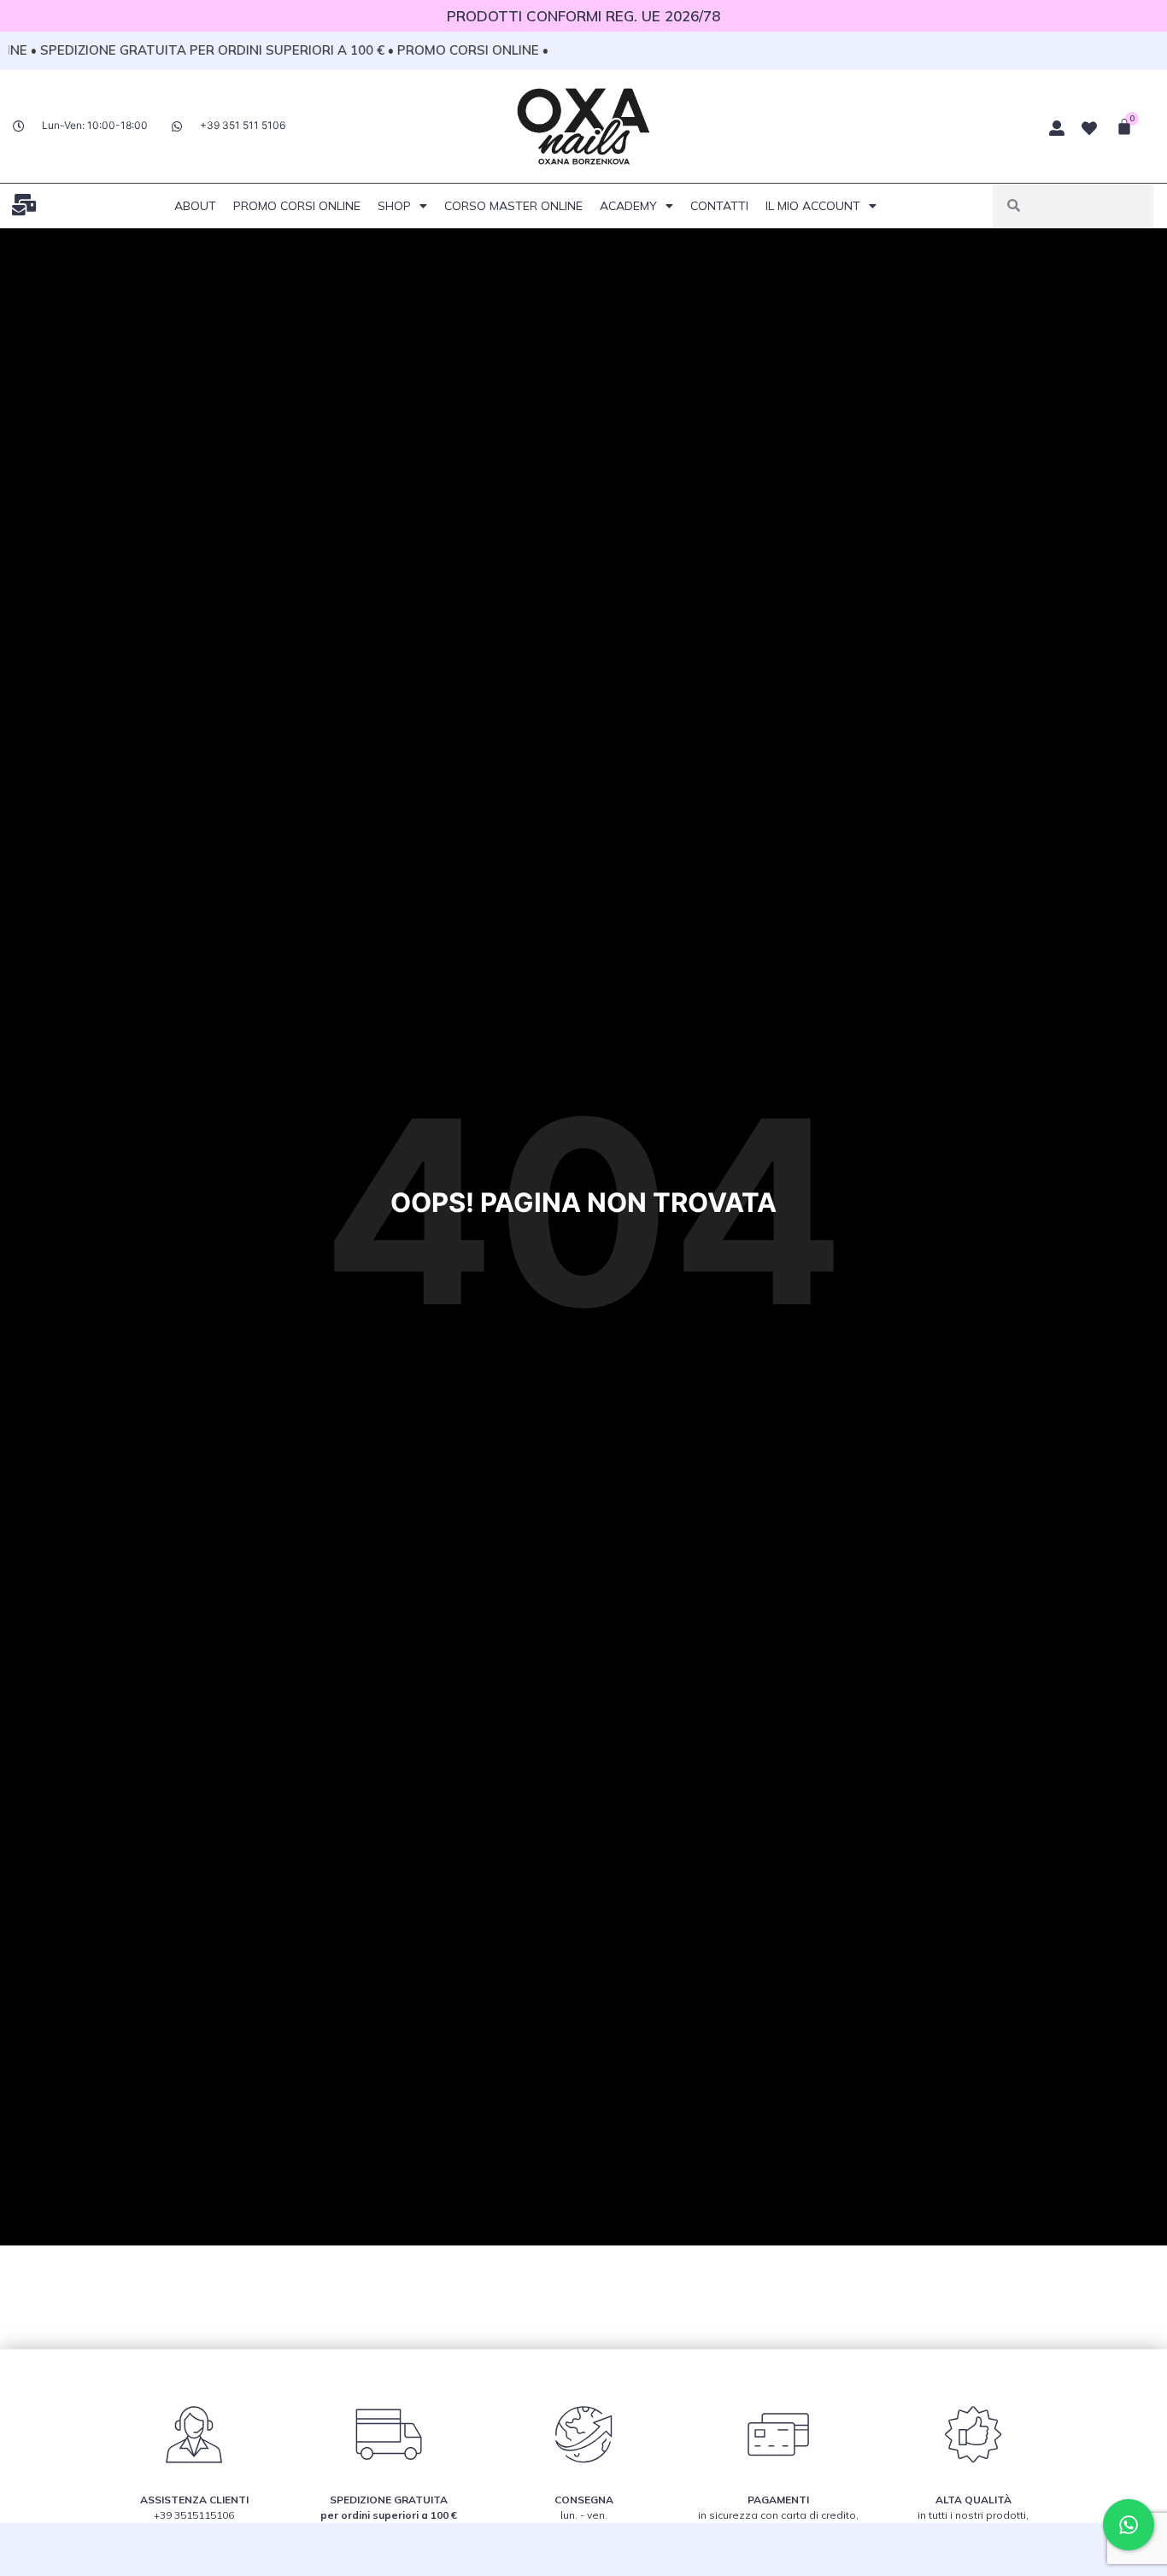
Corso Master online (513, 206)
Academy (628, 206)
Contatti (719, 206)
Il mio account (813, 206)
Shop (394, 206)
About (195, 206)
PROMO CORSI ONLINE (297, 206)
